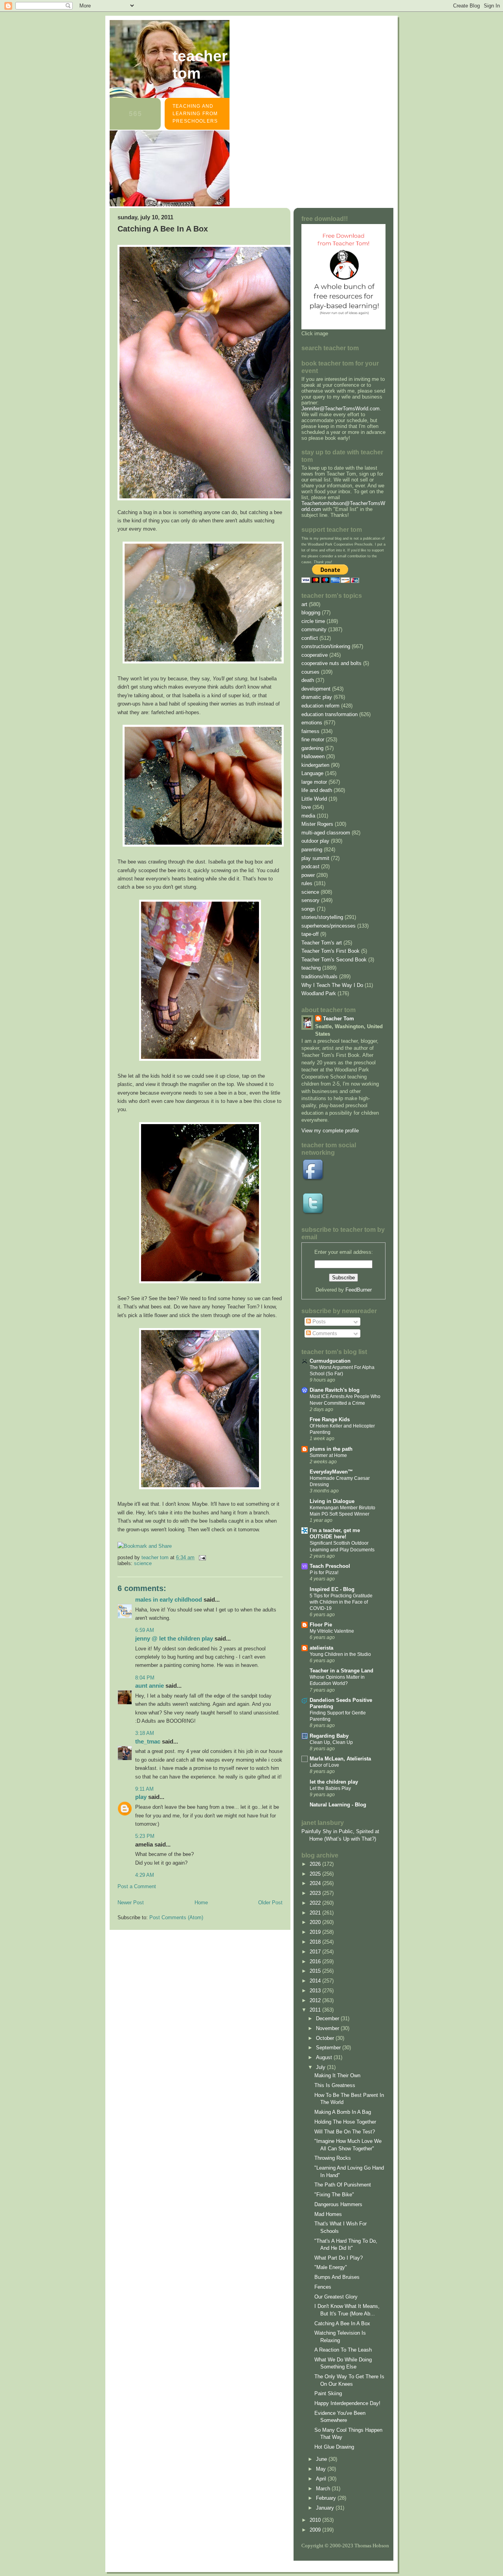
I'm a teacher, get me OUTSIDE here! (335, 1533)
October (326, 2038)
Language (312, 773)
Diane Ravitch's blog (335, 1390)
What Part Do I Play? (339, 2258)
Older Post (270, 1903)
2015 (316, 1971)
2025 (316, 1874)
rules (307, 883)
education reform (320, 706)
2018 (316, 1942)
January (326, 2508)
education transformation (330, 714)
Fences (323, 2287)
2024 (316, 1883)
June (322, 2459)
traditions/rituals (319, 977)
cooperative (315, 655)
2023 (316, 1893)
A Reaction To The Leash (343, 2350)
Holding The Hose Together (345, 2122)
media (308, 816)
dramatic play (317, 697)
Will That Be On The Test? (345, 2132)
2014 (316, 1981)
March (324, 2489)
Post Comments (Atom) (176, 1917)
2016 (316, 1961)
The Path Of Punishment (343, 2185)
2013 (316, 1991)
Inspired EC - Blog (332, 1589)
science (143, 1563)
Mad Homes (328, 2214)
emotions (312, 723)
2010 (316, 2520)
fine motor (313, 740)
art (304, 604)
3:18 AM (145, 1733)
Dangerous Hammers (338, 2204)
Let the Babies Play (330, 1788)
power (308, 875)
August (325, 2057)
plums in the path (331, 1449)
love (306, 807)
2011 (316, 2010)
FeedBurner (359, 1290)
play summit (315, 858)
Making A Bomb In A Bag (343, 2112)
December (328, 2018)
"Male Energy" (331, 2267)
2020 (316, 1922)
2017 (316, 1952)
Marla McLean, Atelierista (340, 1759)
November (328, 2028)
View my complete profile (330, 1131)
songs (308, 909)
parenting (312, 850)
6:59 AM (145, 1630)
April (322, 2479)
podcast (310, 866)
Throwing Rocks (333, 2158)
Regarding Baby (329, 1736)
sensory (310, 900)
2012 (316, 2000)
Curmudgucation (330, 1361)
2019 (316, 1932)
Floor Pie (321, 1625)
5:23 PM (145, 1836)
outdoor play (315, 841)
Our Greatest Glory (336, 2297)
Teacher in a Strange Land (341, 1671)
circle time (313, 621)
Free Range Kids (330, 1419)
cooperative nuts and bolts (331, 663)
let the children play (334, 1782)
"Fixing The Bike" (334, 2195)
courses (310, 672)
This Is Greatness (335, 2085)
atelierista (321, 1648)
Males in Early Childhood (169, 1599)
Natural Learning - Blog (338, 1805)
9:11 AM (144, 1789)
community (314, 629)
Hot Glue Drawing (334, 2447)
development (316, 689)
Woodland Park (319, 993)
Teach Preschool (330, 1566)
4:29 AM (145, 1875)
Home (201, 1903)
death (308, 680)
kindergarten (315, 765)
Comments (324, 1333)
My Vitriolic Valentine (332, 1631)
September (329, 2048)
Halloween (313, 756)
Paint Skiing (328, 2393)
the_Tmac (148, 1741)
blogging (311, 613)
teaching (311, 968)
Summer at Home (328, 1455)
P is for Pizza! (324, 1573)
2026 (316, 1864)
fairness (310, 731)
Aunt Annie (150, 1686)
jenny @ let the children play (174, 1638)
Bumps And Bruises (337, 2277)
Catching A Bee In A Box (342, 2323)
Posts (318, 1322)
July (321, 2067)
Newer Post (131, 1903)
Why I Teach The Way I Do (332, 985)
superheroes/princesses (329, 926)
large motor (314, 782)
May (322, 2469)
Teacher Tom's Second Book (334, 960)
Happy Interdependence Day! (347, 2403)
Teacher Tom (200, 65)
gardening (312, 748)
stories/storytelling (322, 917)
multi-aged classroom (326, 833)
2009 (316, 2530)
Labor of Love (324, 1765)
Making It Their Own (337, 2075)
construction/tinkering (326, 646)
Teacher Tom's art (322, 943)
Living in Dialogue (332, 1501)
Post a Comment (137, 1886)
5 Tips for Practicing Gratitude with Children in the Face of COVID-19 (341, 1602)
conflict (310, 638)
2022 (316, 1903)
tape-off (310, 934)
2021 (316, 1913)
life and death (317, 790)
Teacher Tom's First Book (330, 951)
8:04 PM (145, 1678)
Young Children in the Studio (340, 1654)
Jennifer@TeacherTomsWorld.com (341, 409)
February (327, 2498)
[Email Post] (202, 1557)
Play (141, 1797)
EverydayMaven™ (331, 1472)
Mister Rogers (317, 824)
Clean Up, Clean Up (331, 1742)
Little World (314, 799)
